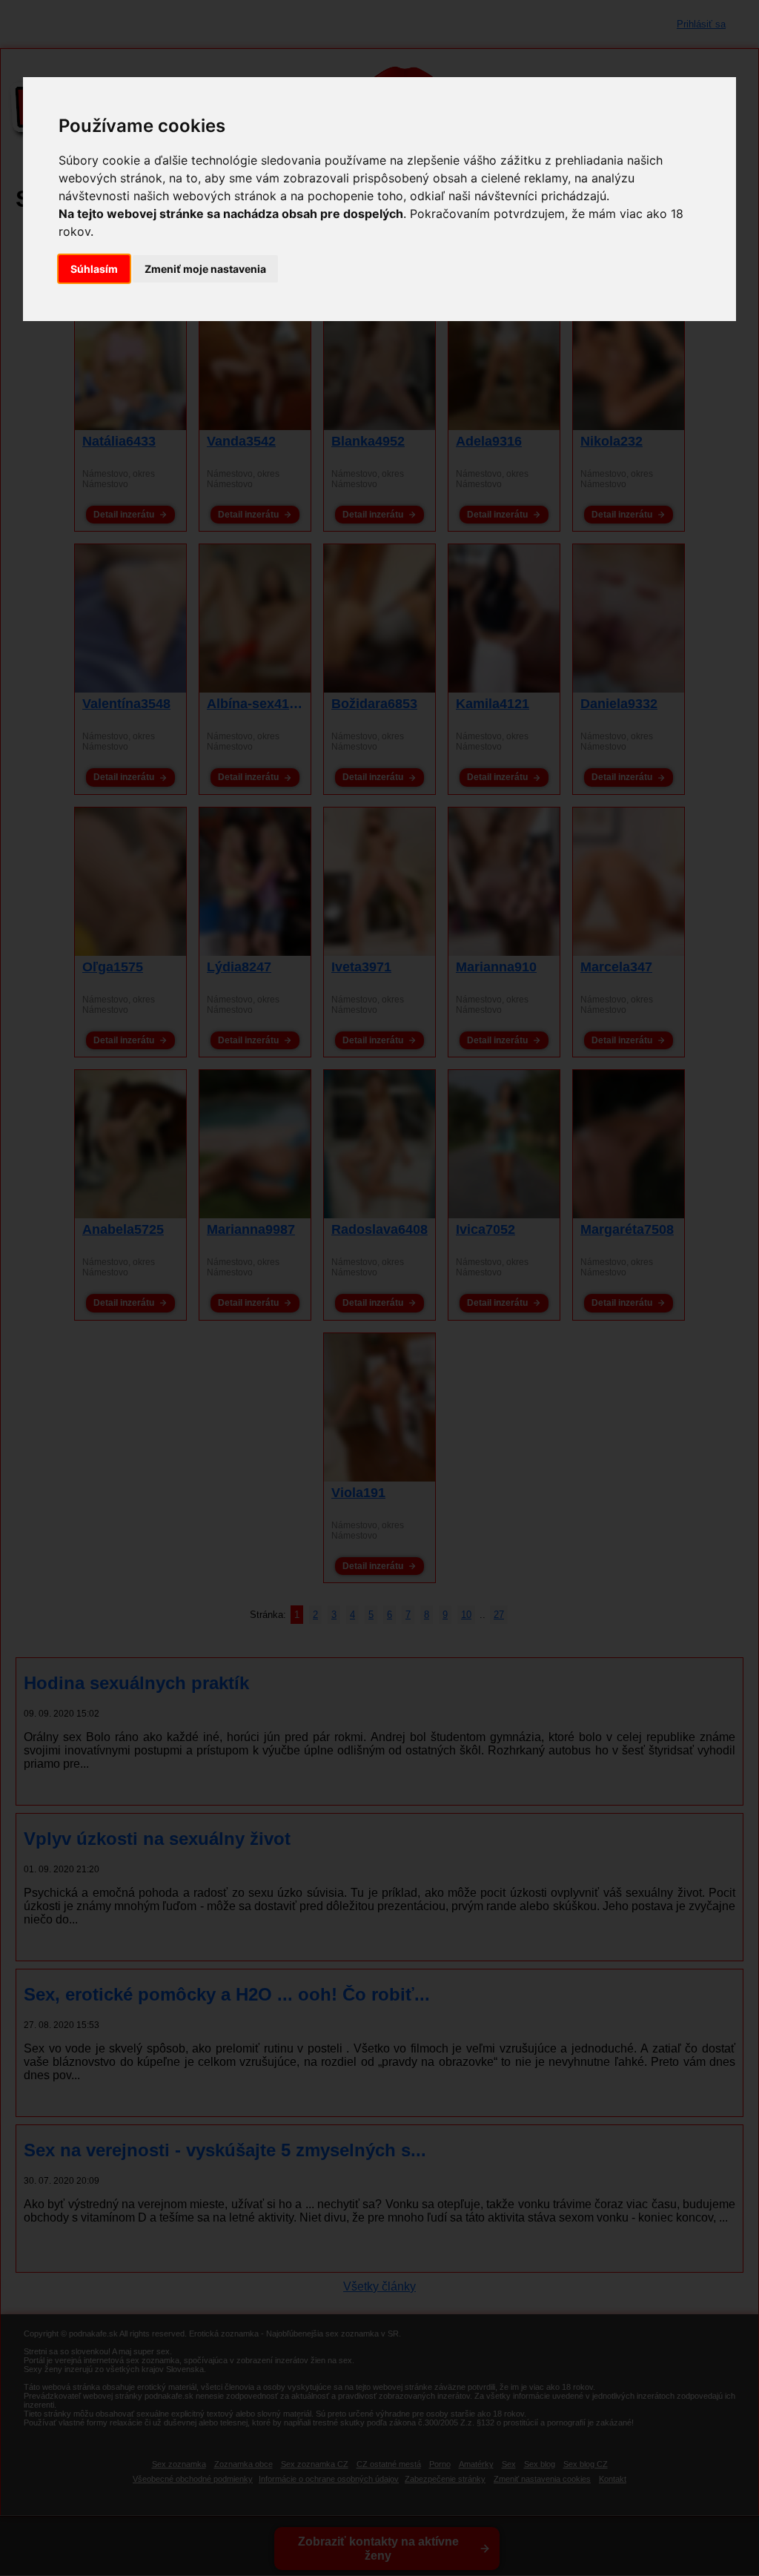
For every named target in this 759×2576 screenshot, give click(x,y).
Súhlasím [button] (94, 269)
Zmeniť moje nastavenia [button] (205, 269)
